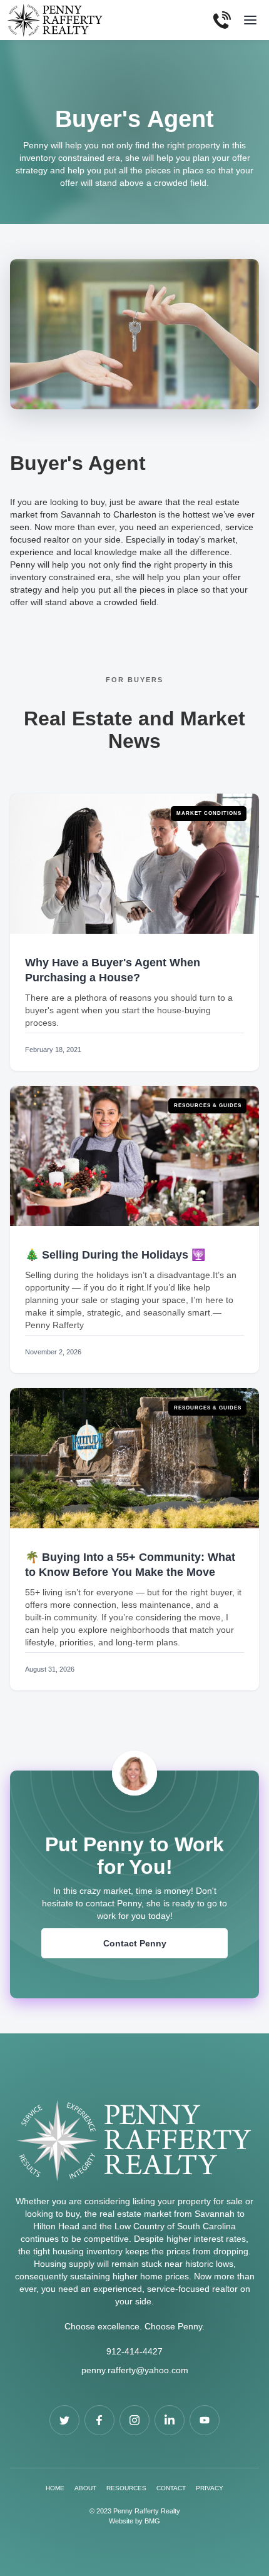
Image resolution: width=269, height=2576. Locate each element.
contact (171, 2488)
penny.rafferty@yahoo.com (135, 2370)
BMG (152, 2521)
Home (55, 2488)
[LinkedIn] (170, 2420)
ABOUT (85, 2488)
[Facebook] (64, 2420)
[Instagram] (134, 2420)
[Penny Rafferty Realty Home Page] (134, 2147)
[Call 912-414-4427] (222, 20)
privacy (210, 2488)
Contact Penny (135, 1943)
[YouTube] (205, 2420)
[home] (58, 20)
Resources (126, 2488)
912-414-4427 (134, 2351)
